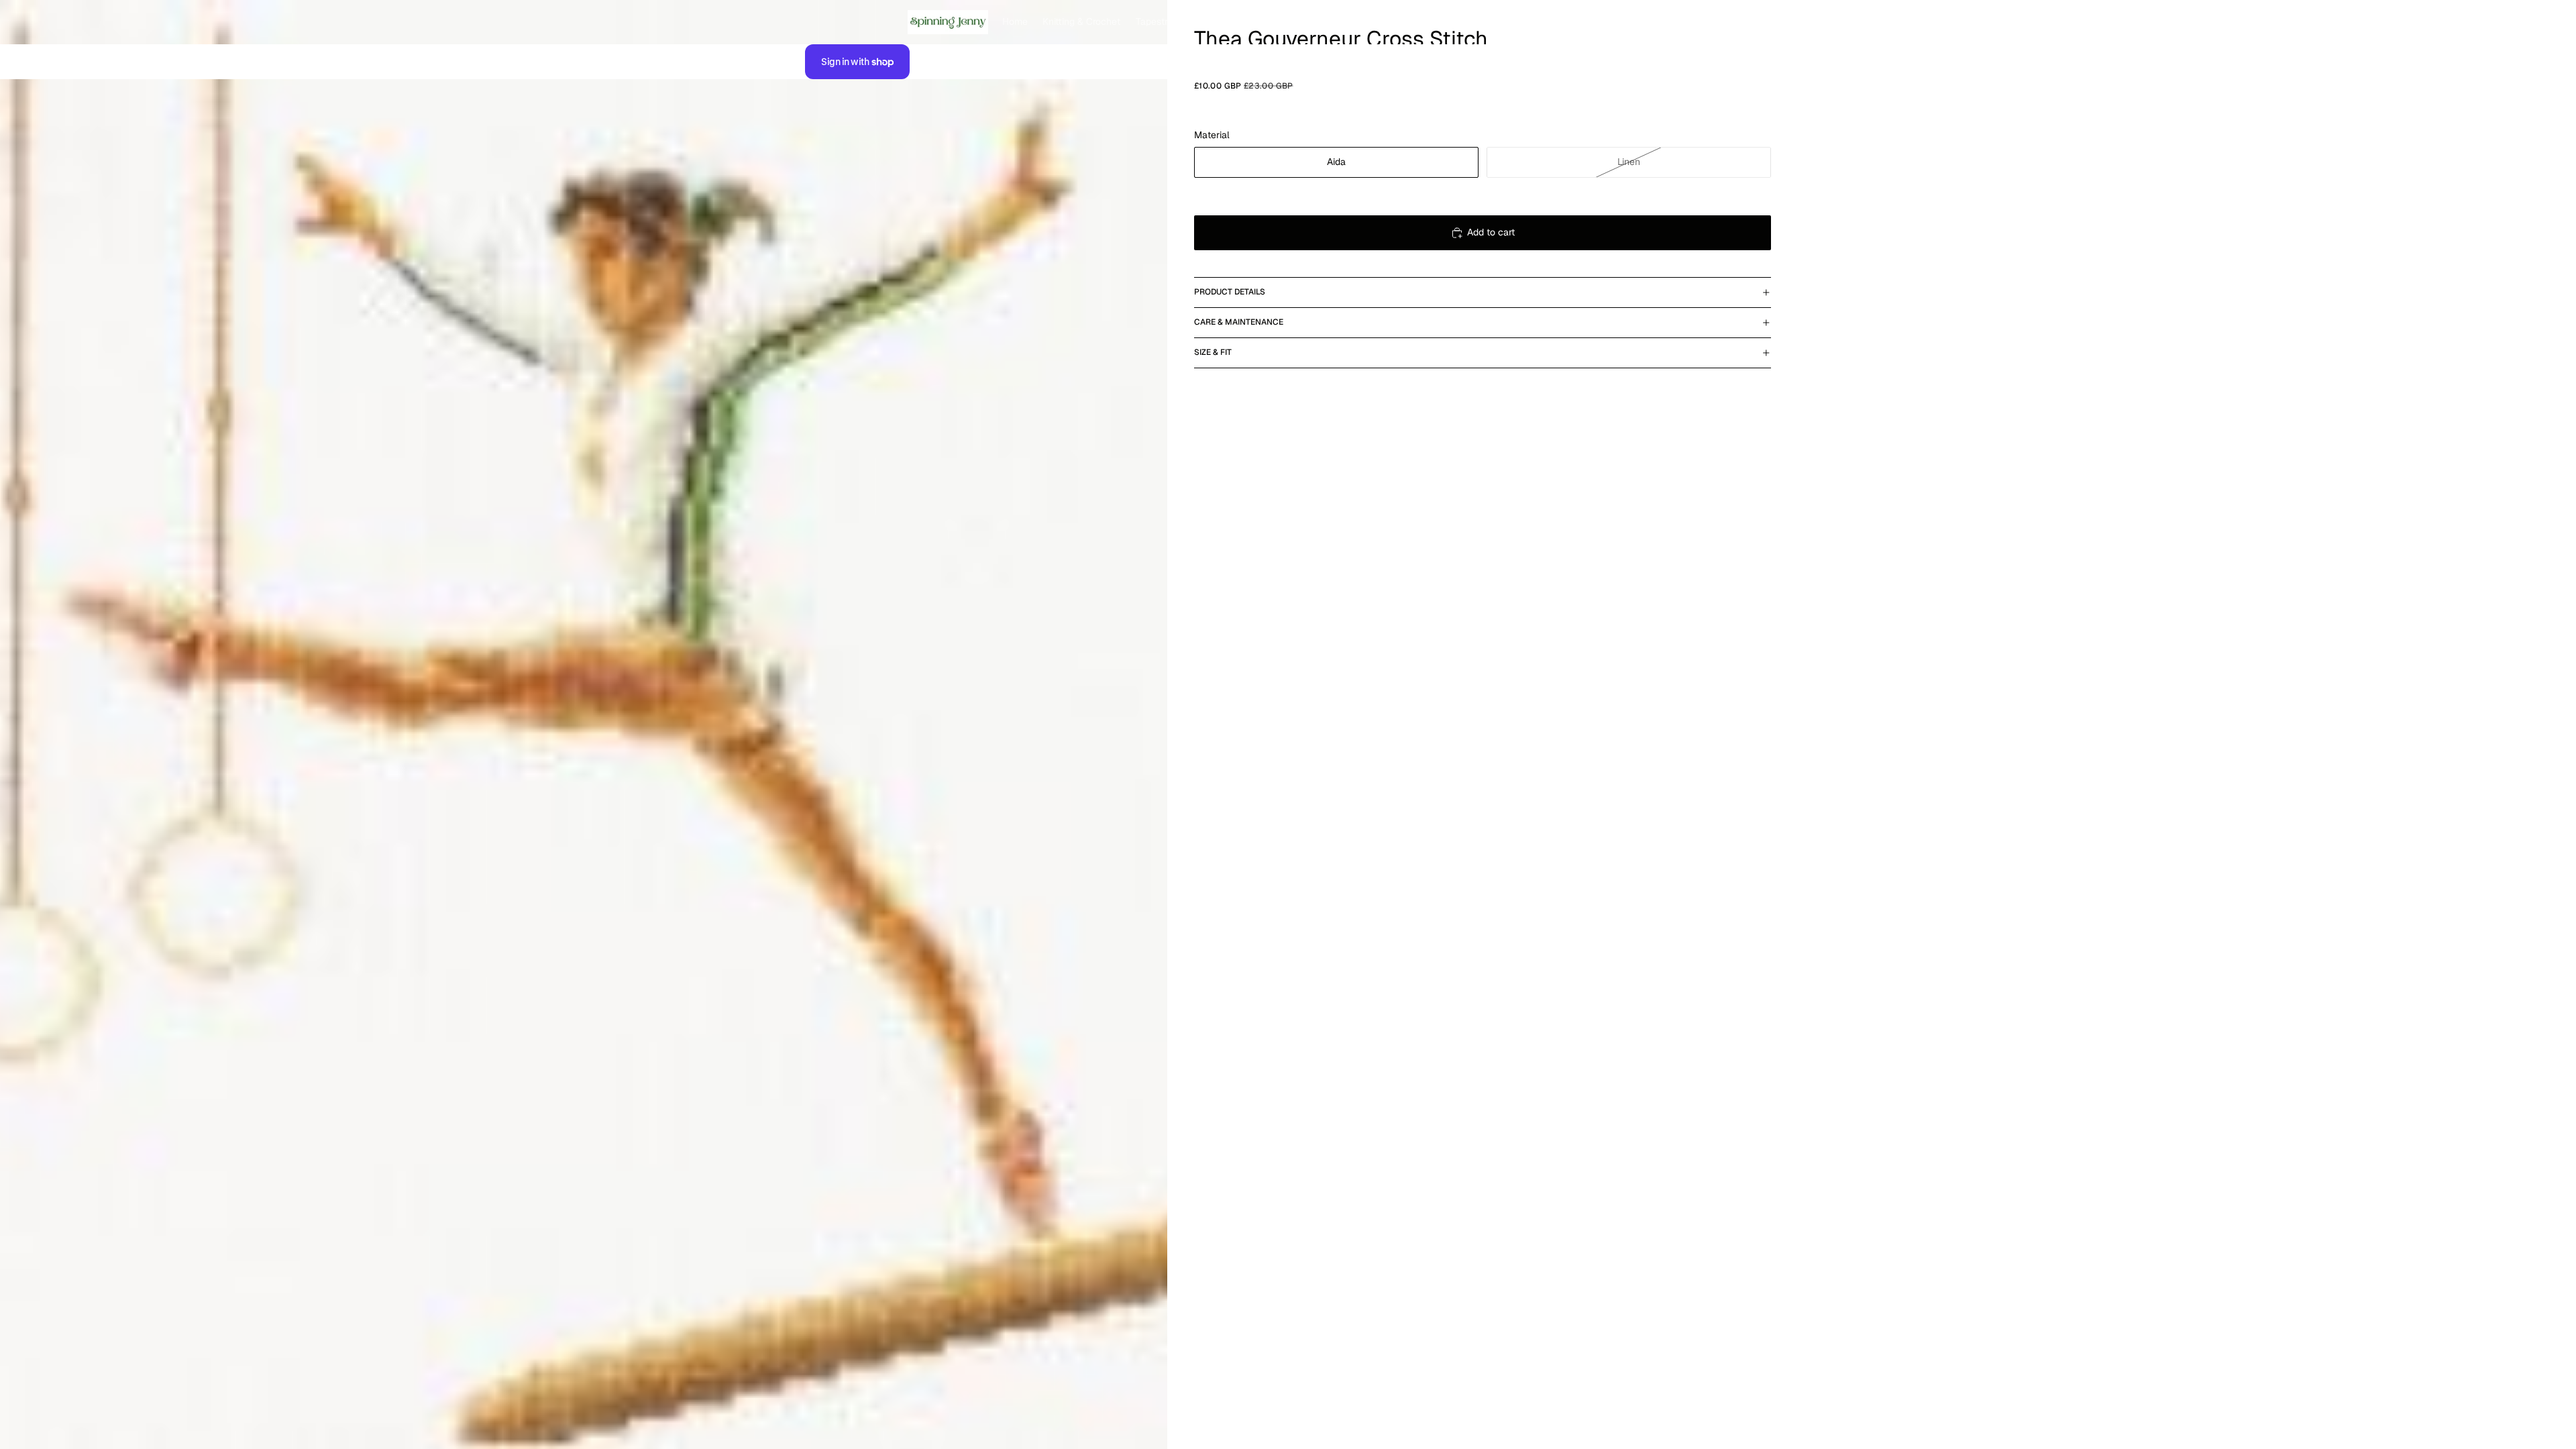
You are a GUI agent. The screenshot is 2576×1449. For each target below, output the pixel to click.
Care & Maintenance (1239, 322)
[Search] (1699, 22)
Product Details (1230, 292)
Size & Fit (1213, 352)
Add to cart (1491, 232)
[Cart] (1756, 22)
